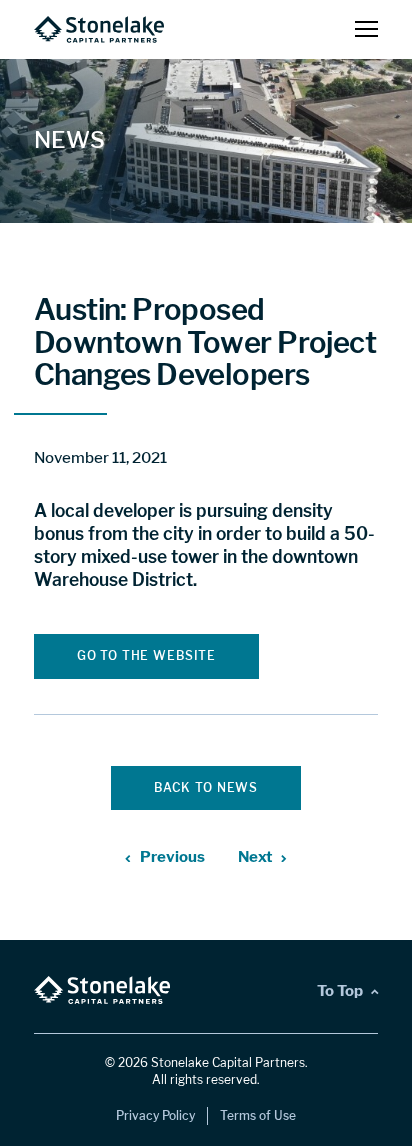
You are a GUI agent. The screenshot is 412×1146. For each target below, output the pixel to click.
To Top (340, 990)
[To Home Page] (99, 29)
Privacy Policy (155, 1115)
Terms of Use (258, 1115)
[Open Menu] (366, 30)
